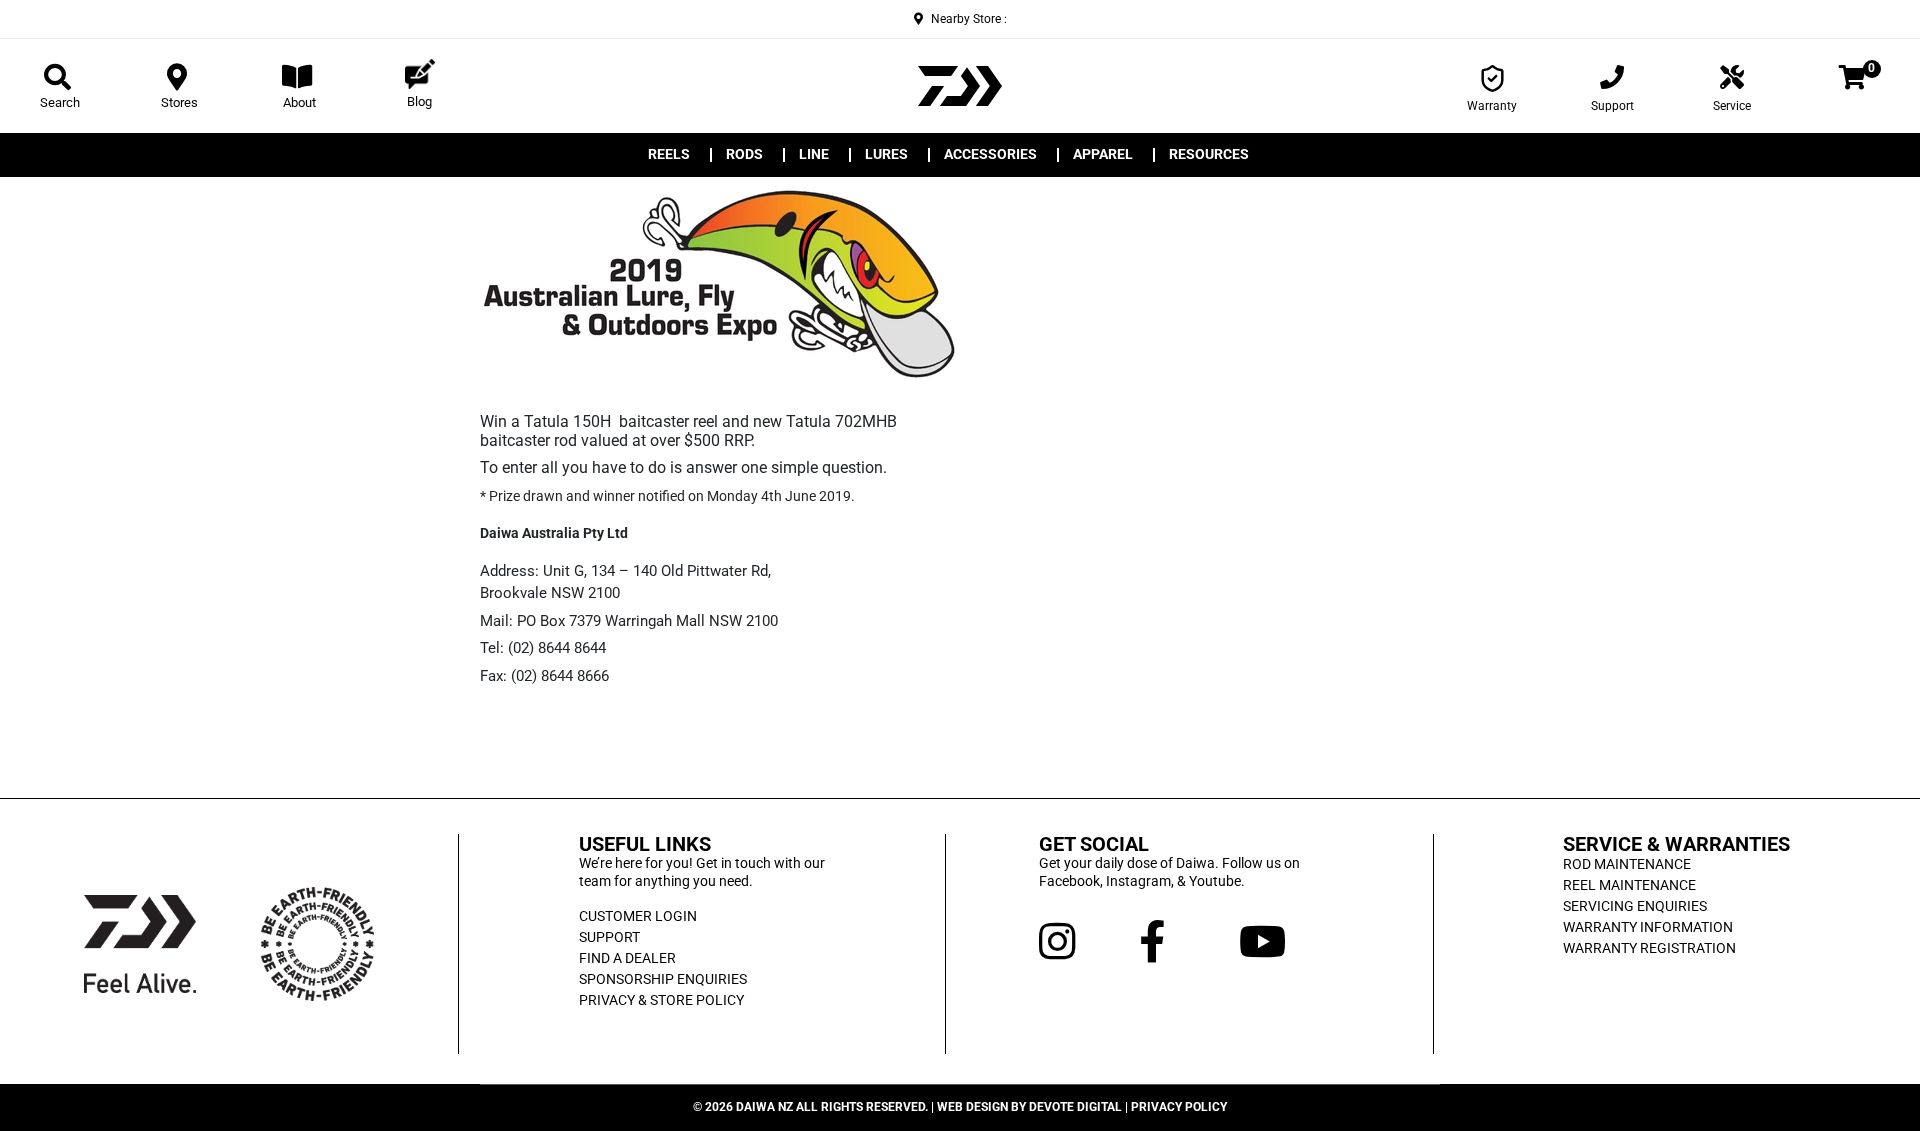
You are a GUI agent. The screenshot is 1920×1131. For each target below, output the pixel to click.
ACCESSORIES (990, 155)
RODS (744, 155)
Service (1732, 106)
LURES (886, 155)
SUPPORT (609, 937)
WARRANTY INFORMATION (1648, 927)
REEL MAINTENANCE (1629, 885)
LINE (814, 155)
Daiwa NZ (764, 1107)
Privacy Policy (1179, 1107)
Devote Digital (1075, 1107)
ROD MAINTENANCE (1627, 864)
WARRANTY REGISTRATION (1649, 948)
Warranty (1492, 106)
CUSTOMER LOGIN (638, 916)
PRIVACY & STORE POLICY (661, 1000)
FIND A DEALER (627, 958)
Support (1612, 106)
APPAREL (1103, 155)
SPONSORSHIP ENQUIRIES (663, 979)
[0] (1852, 81)
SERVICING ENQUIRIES (1635, 906)
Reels (669, 155)
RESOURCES (1209, 155)
